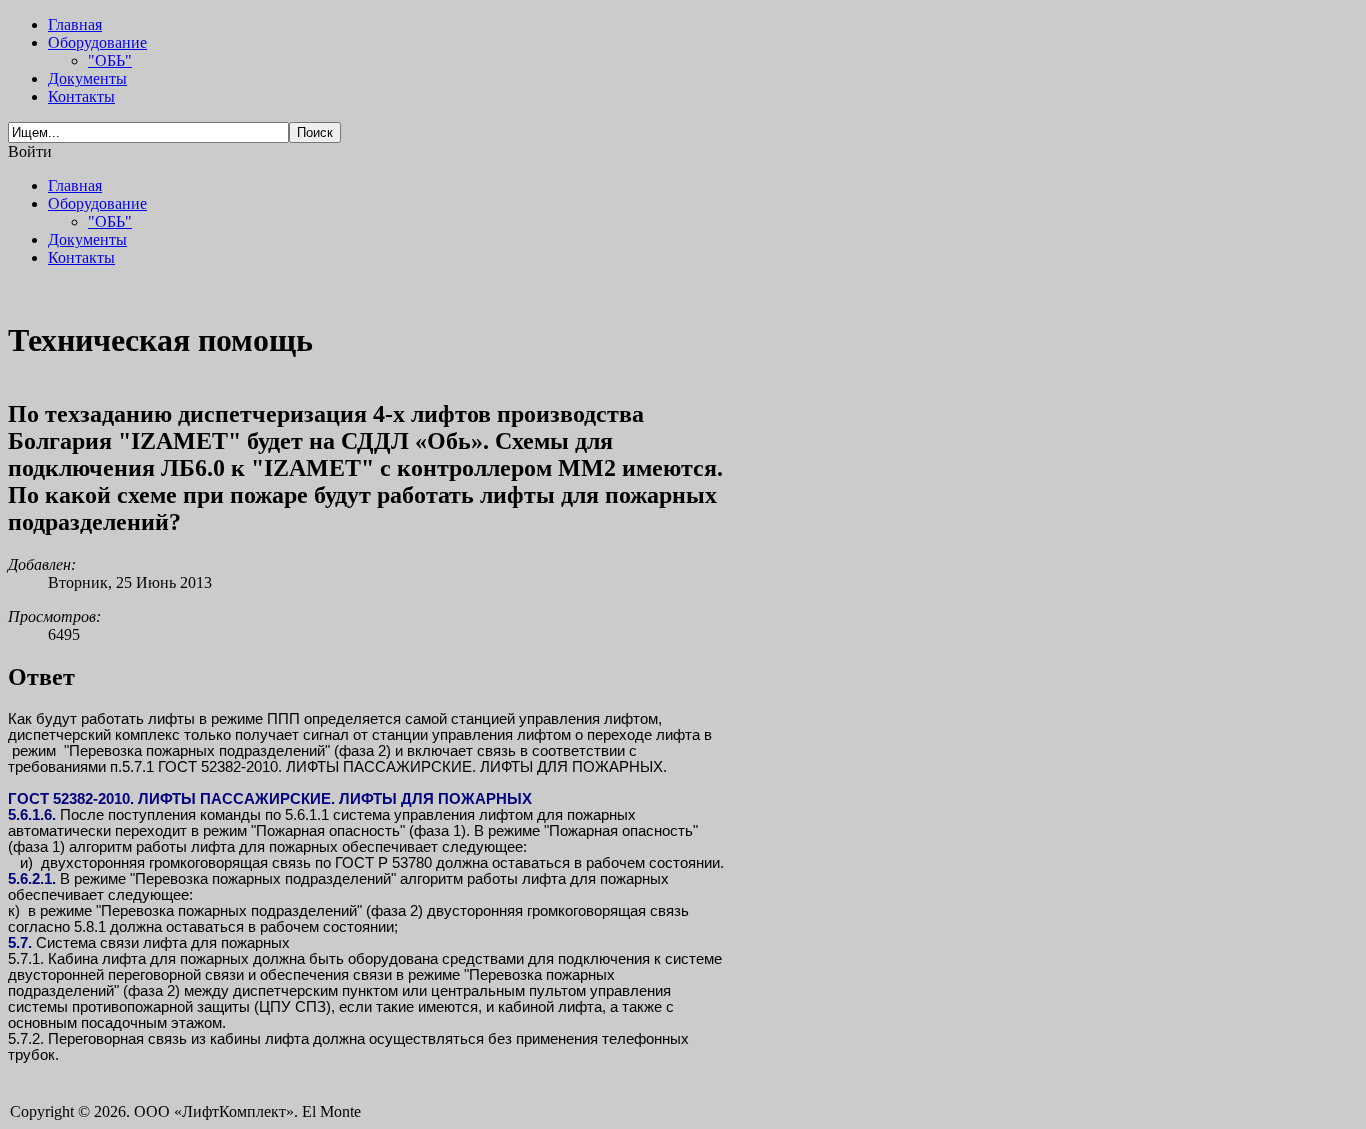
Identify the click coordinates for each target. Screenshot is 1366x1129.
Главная (75, 24)
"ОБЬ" (110, 60)
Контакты (81, 96)
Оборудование (97, 42)
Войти (30, 151)
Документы (87, 78)
